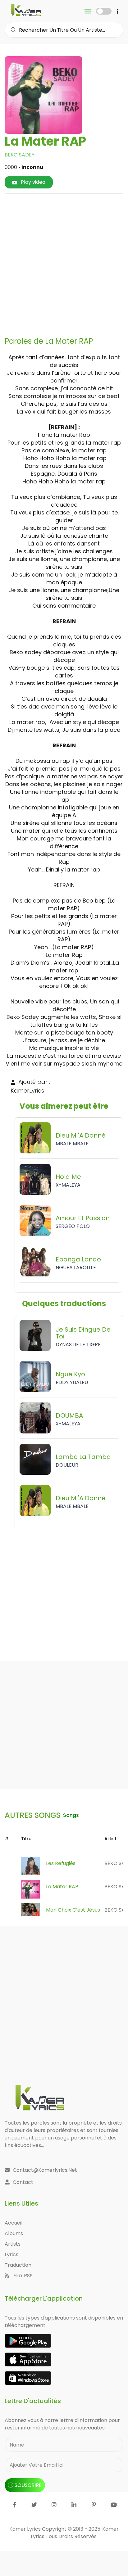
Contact (23, 2182)
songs (71, 1815)
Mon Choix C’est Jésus (73, 1910)
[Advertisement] (64, 263)
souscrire (28, 2485)
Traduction (18, 2265)
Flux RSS (22, 2276)
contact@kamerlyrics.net (45, 2170)
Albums (14, 2233)
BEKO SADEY (20, 155)
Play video (32, 182)
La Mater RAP (62, 1887)
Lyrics (11, 2255)
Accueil (14, 2223)
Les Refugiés (61, 1863)
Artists (13, 2244)
